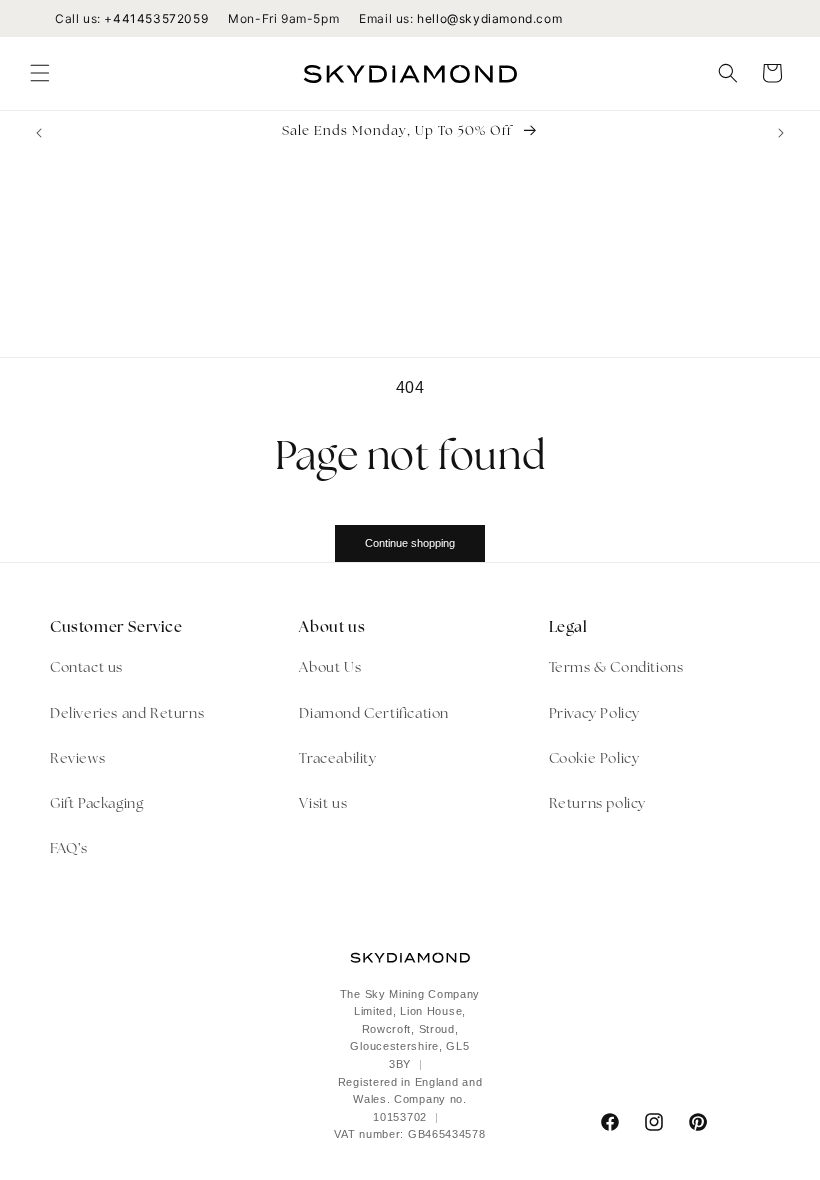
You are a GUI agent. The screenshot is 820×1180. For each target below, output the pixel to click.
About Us (330, 668)
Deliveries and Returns (127, 714)
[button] (40, 73)
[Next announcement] (781, 133)
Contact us (86, 668)
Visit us (323, 804)
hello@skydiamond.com (489, 18)
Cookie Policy (594, 759)
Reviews (77, 759)
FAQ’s (69, 849)
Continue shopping (410, 543)
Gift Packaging (96, 804)
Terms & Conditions (616, 668)
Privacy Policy (594, 714)
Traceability (337, 759)
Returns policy (597, 804)
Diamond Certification (374, 714)
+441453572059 (156, 18)
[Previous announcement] (39, 133)
